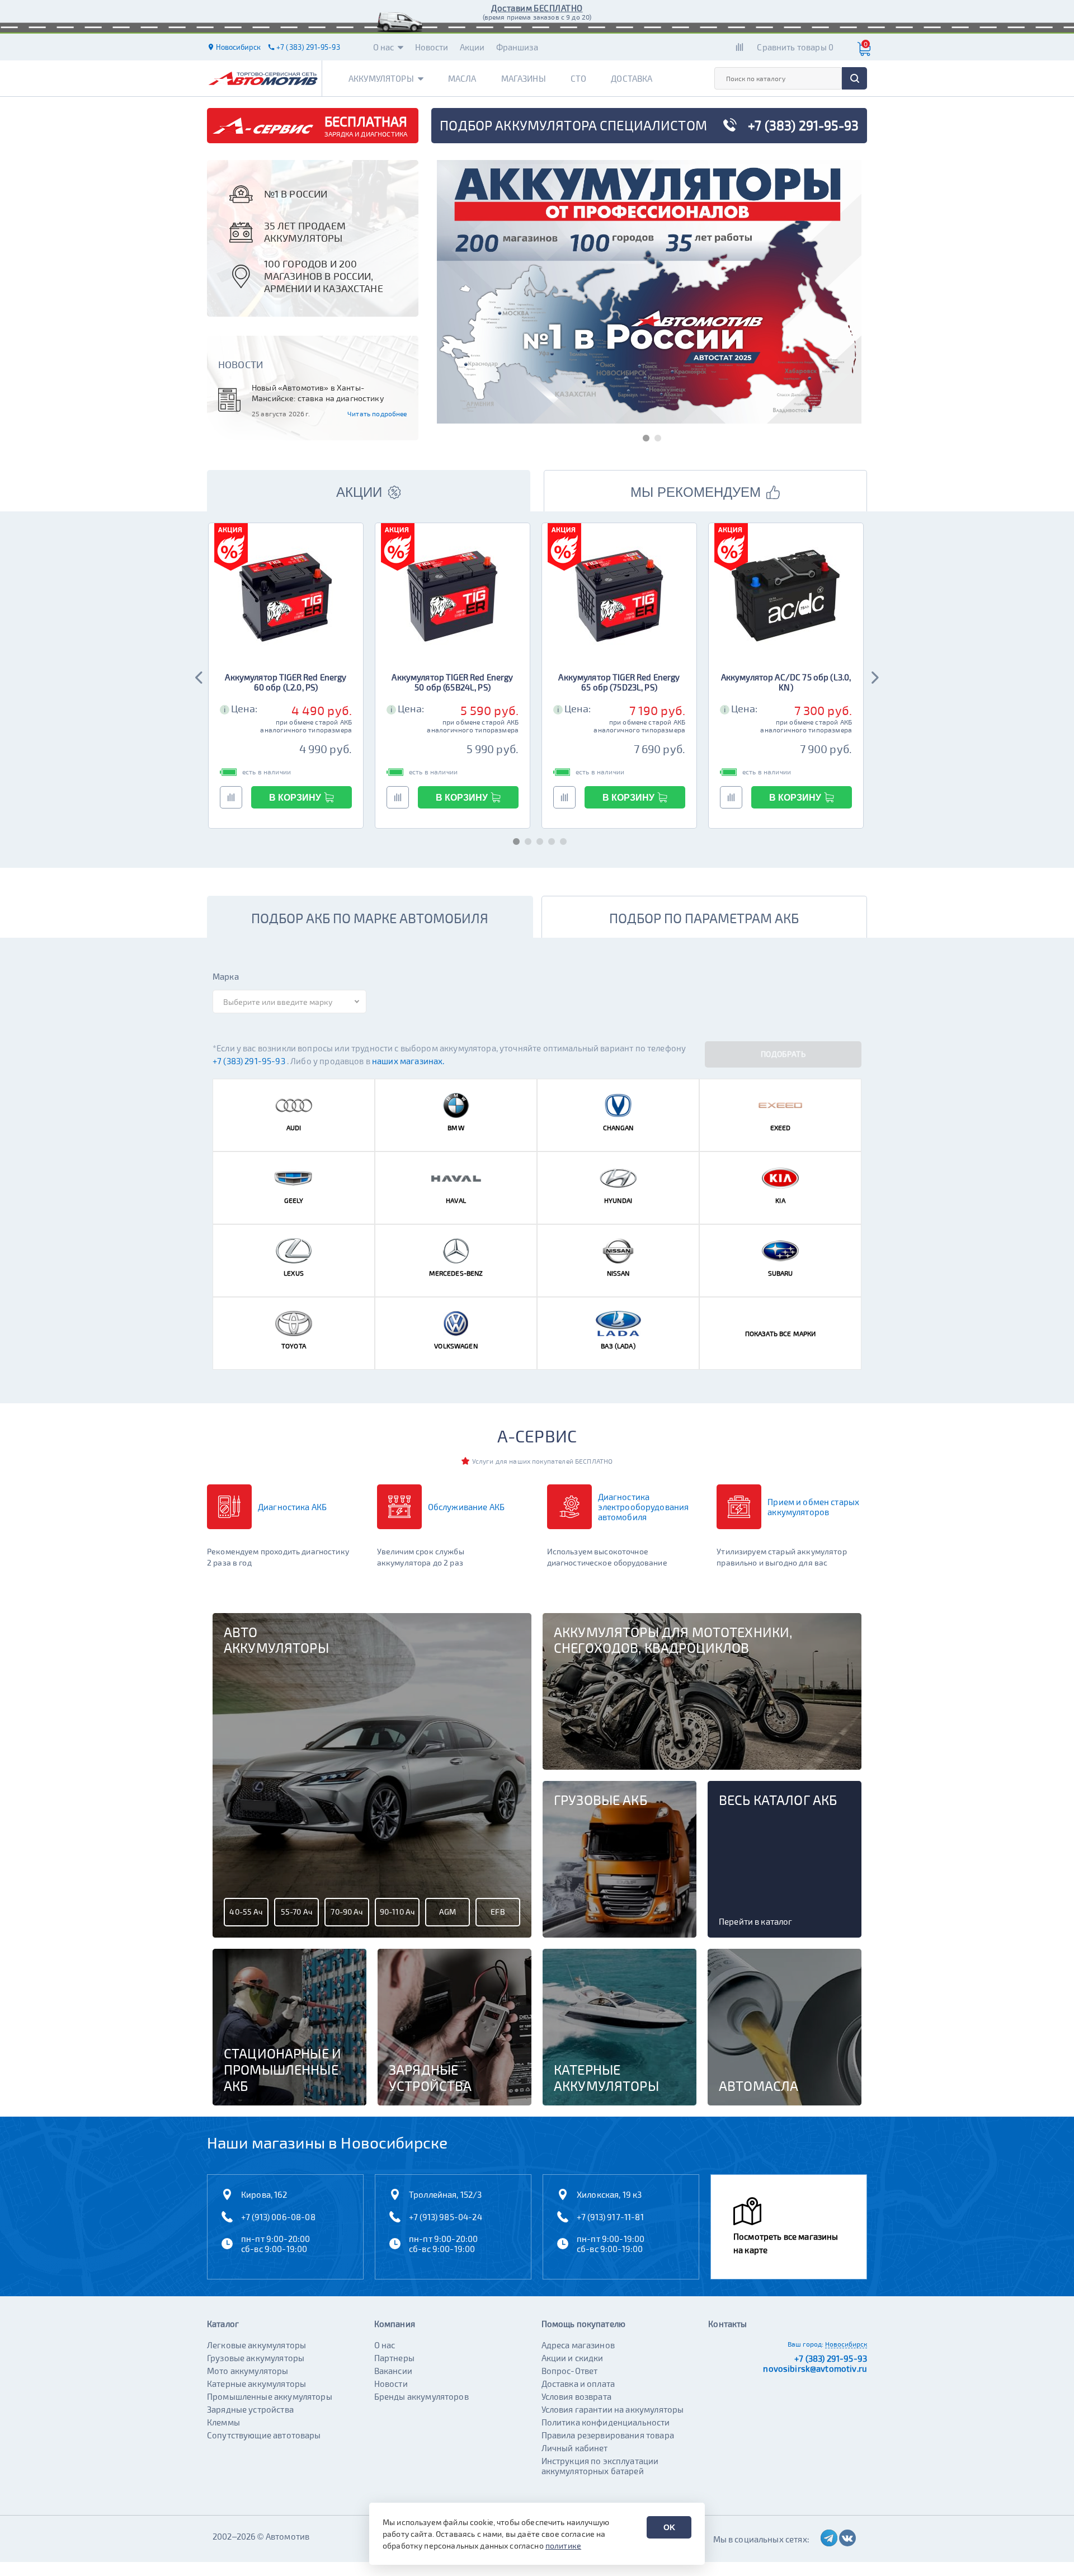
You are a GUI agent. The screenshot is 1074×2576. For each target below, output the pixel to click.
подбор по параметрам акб (704, 918)
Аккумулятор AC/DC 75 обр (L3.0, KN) (786, 682)
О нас (384, 47)
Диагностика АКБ (292, 1507)
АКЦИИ (359, 492)
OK (669, 2527)
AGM (447, 1912)
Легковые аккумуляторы (256, 2345)
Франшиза (517, 47)
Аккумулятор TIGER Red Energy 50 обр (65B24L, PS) (452, 682)
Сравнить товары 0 (795, 47)
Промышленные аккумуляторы (270, 2396)
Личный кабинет (575, 2448)
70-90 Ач (347, 1912)
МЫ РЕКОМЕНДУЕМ (696, 492)
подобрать (783, 1054)
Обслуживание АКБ (466, 1507)
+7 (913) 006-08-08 (278, 2217)
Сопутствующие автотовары (264, 2435)
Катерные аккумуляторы (256, 2384)
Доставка (632, 78)
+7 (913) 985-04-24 (446, 2217)
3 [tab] (537, 840)
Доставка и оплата (578, 2384)
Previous (200, 676)
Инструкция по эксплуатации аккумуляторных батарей (600, 2466)
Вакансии (393, 2371)
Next (874, 676)
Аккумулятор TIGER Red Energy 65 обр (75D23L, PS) (619, 682)
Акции (472, 47)
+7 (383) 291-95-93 (250, 1061)
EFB (498, 1912)
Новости (432, 47)
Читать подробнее (377, 413)
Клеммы (223, 2422)
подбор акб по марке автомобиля (370, 918)
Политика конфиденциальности (606, 2422)
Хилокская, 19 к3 (609, 2194)
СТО (578, 78)
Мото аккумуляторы (248, 2371)
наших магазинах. (408, 1061)
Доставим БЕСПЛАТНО (537, 8)
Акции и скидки (573, 2358)
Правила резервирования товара (608, 2435)
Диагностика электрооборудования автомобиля (644, 1507)
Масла (462, 78)
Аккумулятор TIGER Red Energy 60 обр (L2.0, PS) (286, 682)
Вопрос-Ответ (570, 2371)
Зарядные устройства (250, 2409)
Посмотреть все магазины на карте (786, 2243)
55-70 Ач (296, 1912)
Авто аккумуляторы (276, 1640)
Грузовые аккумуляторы (256, 2358)
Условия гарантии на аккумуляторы (613, 2409)
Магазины (524, 78)
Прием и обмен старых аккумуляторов (813, 1507)
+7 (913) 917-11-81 (610, 2217)
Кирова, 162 (264, 2194)
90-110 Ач (397, 1912)
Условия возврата (576, 2396)
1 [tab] (644, 436)
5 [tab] (561, 840)
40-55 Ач (246, 1912)
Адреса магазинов (578, 2345)
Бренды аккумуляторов (421, 2396)
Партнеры (394, 2358)
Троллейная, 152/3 (446, 2194)
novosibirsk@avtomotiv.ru (815, 2368)
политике (563, 2546)
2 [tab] (655, 436)
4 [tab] (549, 840)
